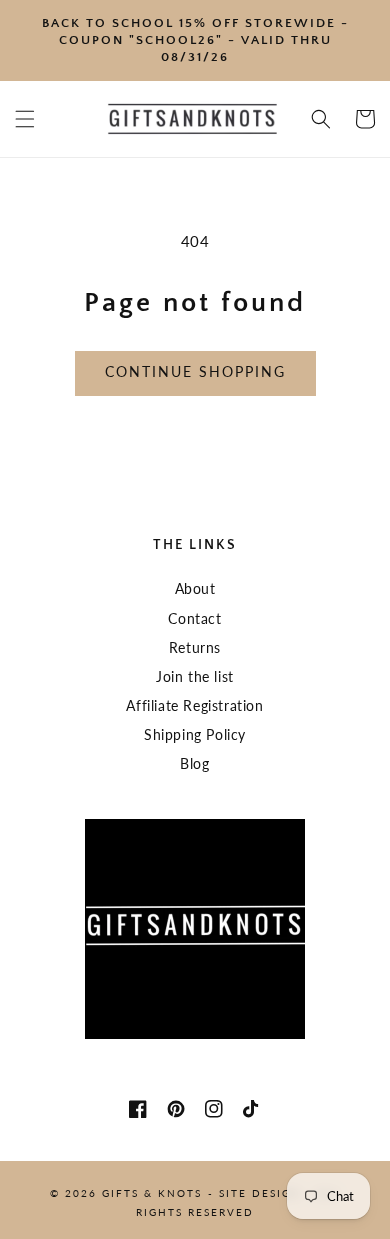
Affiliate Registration (194, 705)
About (195, 588)
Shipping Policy (195, 734)
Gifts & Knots (152, 1193)
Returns (195, 647)
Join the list (195, 676)
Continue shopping (195, 371)
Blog (194, 763)
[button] (25, 119)
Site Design (260, 1193)
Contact (194, 618)
